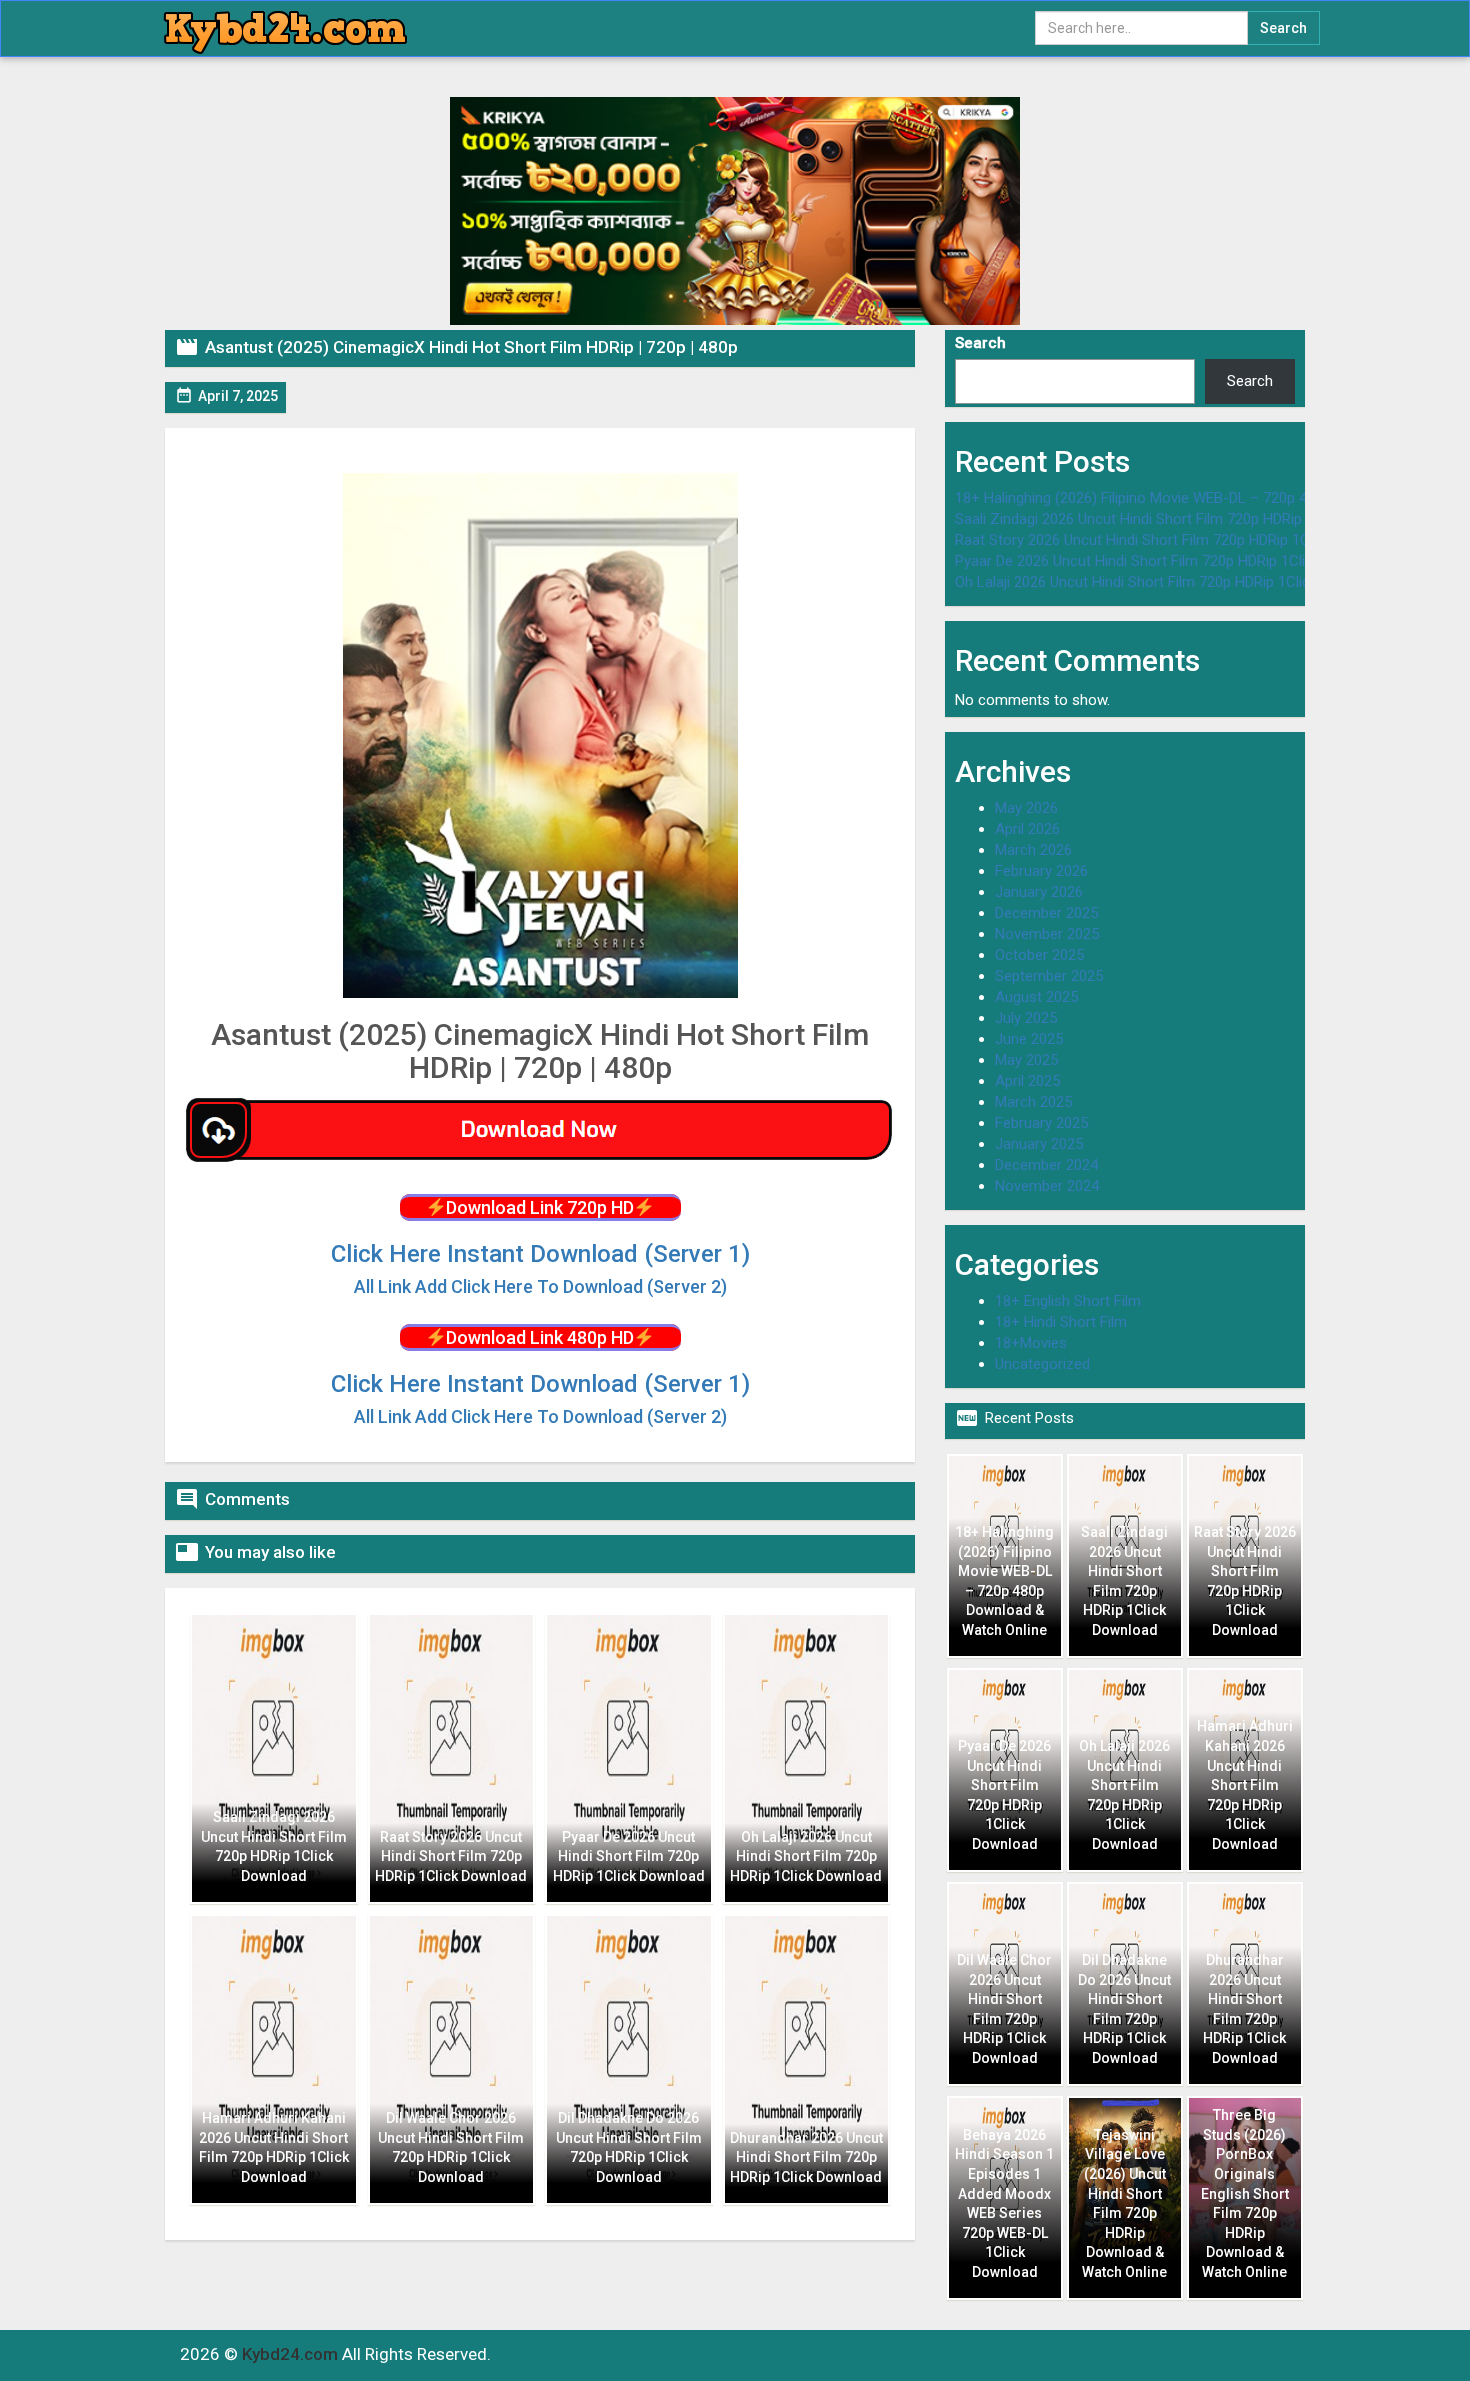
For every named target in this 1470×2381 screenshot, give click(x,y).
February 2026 (1041, 871)
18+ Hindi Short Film (1061, 1322)
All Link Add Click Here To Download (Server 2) (540, 1416)
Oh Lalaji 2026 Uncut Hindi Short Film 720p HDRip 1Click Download (1170, 582)
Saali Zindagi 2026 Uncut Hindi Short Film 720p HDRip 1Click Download (1184, 519)
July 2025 (1026, 1018)
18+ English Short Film (1068, 1301)
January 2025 (1039, 1144)
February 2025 (1041, 1123)
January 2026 (1039, 892)
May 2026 (1026, 808)
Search (980, 343)
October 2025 (1039, 955)
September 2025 (1049, 976)
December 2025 (1046, 913)
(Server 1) (540, 1254)
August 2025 (1036, 997)
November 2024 (1047, 1186)
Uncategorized (1042, 1364)
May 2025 (1026, 1060)
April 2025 (1027, 1081)
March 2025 (1033, 1102)
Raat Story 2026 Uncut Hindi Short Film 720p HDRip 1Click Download (1177, 540)
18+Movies (1031, 1343)
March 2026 (1033, 850)
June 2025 (1029, 1039)
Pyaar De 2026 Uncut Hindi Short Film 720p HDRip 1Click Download (1172, 561)
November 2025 (1047, 934)
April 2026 (1027, 829)
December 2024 (1046, 1165)
